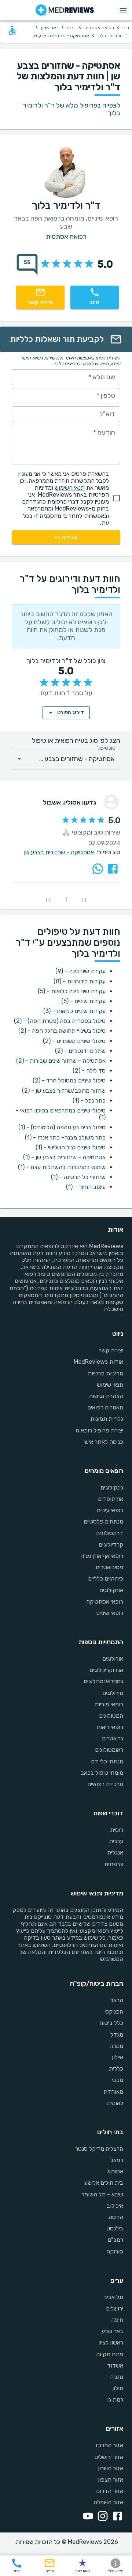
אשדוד (115, 2366)
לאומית (115, 2103)
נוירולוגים (113, 1693)
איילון (118, 2057)
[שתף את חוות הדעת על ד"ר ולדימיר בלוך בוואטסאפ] (98, 869)
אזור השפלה (108, 2502)
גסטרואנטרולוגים (103, 1681)
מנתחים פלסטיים (103, 1522)
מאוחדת (113, 2092)
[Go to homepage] (65, 10)
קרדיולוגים (111, 1545)
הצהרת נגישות (106, 1396)
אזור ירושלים (109, 2457)
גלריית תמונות (107, 1419)
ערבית (116, 1841)
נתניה (117, 2377)
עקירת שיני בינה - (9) (80, 971)
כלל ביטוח (111, 2023)
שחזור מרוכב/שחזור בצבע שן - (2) (64, 1091)
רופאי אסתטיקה (105, 1602)
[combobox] (66, 759)
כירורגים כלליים (106, 1579)
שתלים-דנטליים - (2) (80, 1051)
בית (126, 28)
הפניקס (114, 2012)
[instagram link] (101, 2517)
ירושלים (115, 2308)
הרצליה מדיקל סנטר (99, 2149)
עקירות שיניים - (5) (83, 1001)
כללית (116, 2069)
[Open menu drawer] (123, 10)
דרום (71, 28)
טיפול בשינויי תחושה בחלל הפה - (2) (62, 1031)
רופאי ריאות (110, 1727)
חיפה (117, 2320)
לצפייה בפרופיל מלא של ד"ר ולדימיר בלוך (71, 109)
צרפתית (114, 1864)
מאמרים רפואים (105, 1407)
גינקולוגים (112, 1487)
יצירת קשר (111, 1350)
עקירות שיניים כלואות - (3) (74, 1011)
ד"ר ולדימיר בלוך (113, 36)
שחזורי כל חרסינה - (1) (78, 1177)
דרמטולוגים (110, 1533)
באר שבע (50, 28)
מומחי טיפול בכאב (102, 1773)
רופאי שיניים (110, 1613)
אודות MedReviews (98, 1362)
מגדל (117, 2035)
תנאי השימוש (70, 488)
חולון (118, 2388)
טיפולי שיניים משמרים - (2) (74, 1041)
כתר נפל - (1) (89, 1101)
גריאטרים (113, 1738)
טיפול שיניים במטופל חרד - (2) (69, 1080)
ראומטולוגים (109, 1750)
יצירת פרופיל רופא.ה (99, 1430)
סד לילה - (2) (89, 1071)
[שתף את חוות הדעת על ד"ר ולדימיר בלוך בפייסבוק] (113, 869)
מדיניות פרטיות (105, 1373)
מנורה (116, 2046)
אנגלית (115, 1852)
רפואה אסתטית (99, 28)
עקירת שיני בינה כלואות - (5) (72, 991)
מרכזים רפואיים (105, 1784)
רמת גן (115, 2400)
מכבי (118, 2080)
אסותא (115, 2171)
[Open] (19, 759)
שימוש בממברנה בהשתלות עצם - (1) (62, 1167)
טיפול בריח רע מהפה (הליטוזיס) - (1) (62, 1127)
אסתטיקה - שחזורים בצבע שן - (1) (64, 1157)
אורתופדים (111, 1499)
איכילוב (115, 2206)
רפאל (117, 2160)
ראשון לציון (111, 2342)
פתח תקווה (110, 2354)
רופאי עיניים (110, 1510)
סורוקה (115, 2251)
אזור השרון (111, 2468)
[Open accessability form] (12, 30)
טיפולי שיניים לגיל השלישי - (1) (71, 1147)
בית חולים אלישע (104, 2183)
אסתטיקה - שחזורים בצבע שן (59, 852)
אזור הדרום (110, 2491)
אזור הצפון (111, 2480)
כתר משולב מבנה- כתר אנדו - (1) (65, 1138)
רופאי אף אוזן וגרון (102, 1556)
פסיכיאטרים (109, 1567)
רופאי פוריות (109, 1704)
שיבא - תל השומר (102, 2194)
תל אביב (113, 2297)
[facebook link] (116, 2517)
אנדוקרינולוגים (106, 1670)
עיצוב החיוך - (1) (86, 1187)
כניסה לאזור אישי (103, 1442)
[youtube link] (87, 2517)
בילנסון (115, 2228)
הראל (117, 2000)
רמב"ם (115, 2240)
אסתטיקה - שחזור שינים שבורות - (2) (61, 1061)
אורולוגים (113, 1659)
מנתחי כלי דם (107, 1761)
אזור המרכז (109, 2445)
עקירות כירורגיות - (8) (80, 981)
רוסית (117, 1830)
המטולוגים (111, 1716)
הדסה (116, 2217)
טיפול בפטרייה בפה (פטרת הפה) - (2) (60, 1021)
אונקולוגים (111, 1590)
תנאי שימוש (110, 1385)
